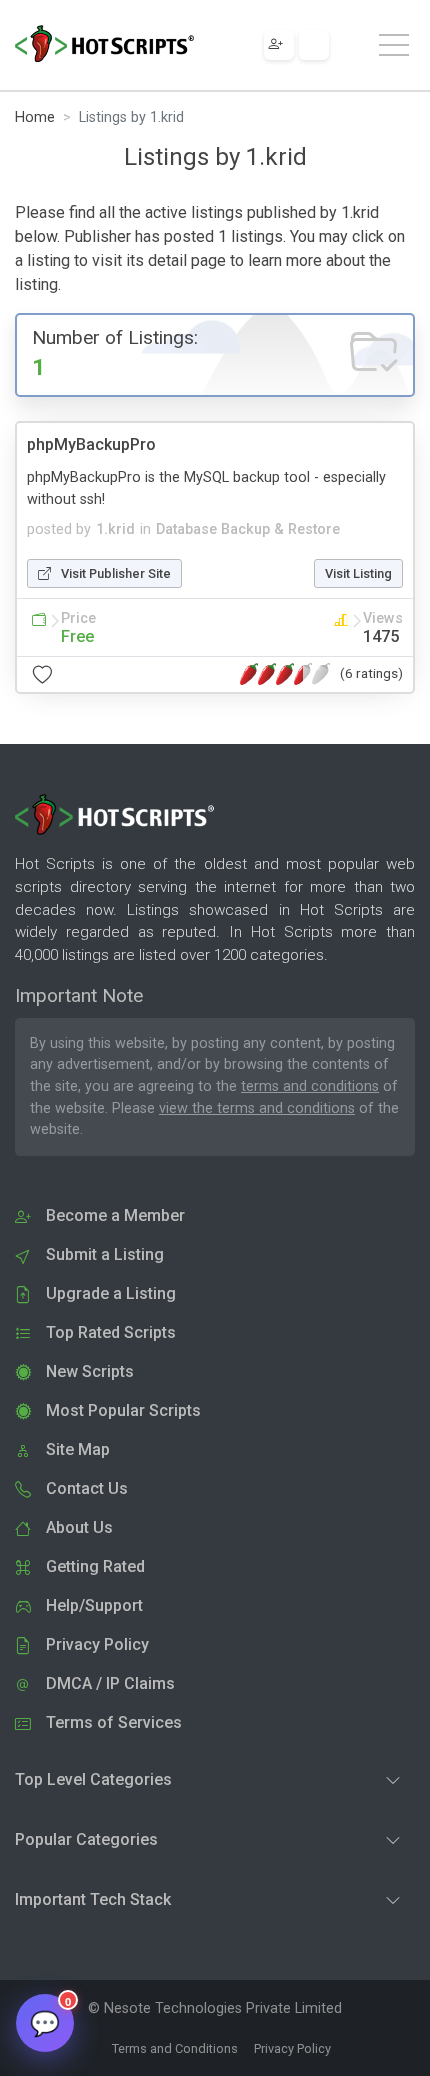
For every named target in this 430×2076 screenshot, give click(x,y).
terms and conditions (310, 1086)
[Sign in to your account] (314, 45)
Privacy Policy (292, 2048)
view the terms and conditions (257, 1108)
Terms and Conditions (175, 2048)
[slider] (285, 674)
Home (35, 117)
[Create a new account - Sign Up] (279, 45)
